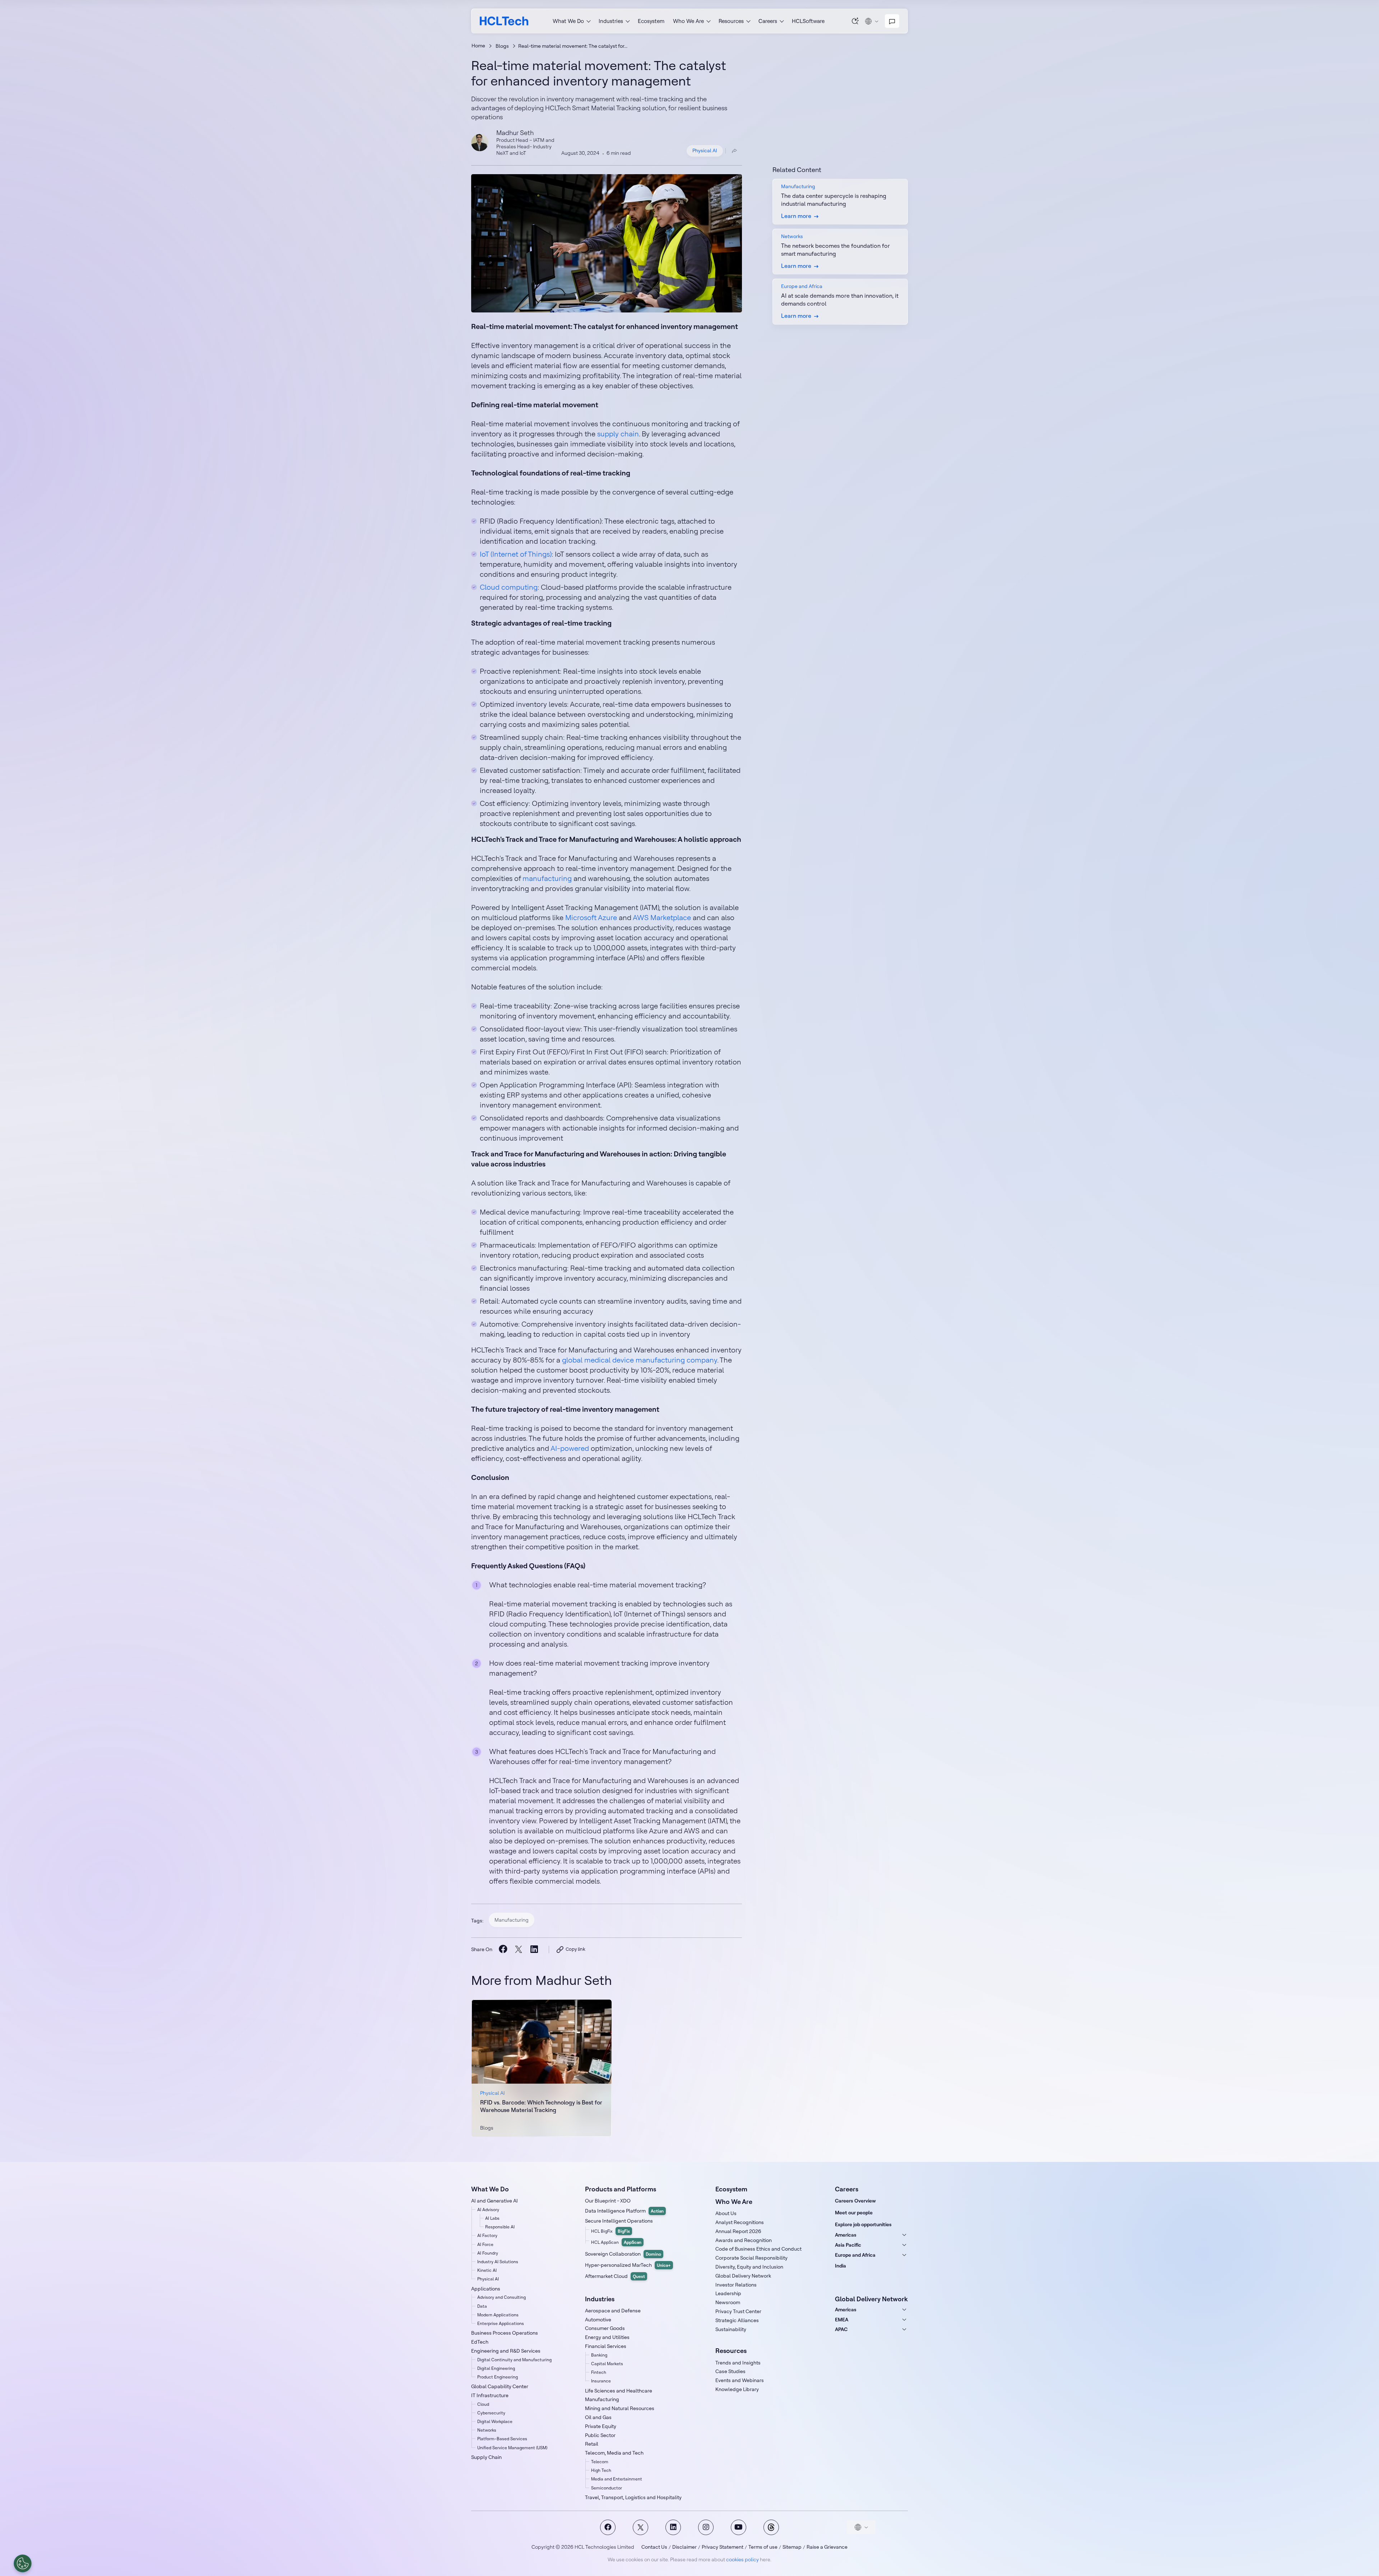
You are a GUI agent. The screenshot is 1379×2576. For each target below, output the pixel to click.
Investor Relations (736, 2285)
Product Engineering (498, 2377)
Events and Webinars (740, 2380)
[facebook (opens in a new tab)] (503, 1949)
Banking (599, 2355)
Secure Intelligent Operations (619, 2221)
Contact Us (654, 2547)
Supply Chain (486, 2457)
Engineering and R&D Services (506, 2351)
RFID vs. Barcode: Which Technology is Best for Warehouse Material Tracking (541, 2106)
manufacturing (547, 878)
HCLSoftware (808, 21)
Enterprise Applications (501, 2323)
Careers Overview (855, 2201)
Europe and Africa (855, 2255)
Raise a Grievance (827, 2547)
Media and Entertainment (617, 2479)
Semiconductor (607, 2488)
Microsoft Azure (591, 917)
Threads (771, 2527)
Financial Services (606, 2346)
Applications (486, 2289)
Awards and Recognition (744, 2240)
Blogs (502, 46)
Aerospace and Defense (613, 2311)
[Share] (734, 151)
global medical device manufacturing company (640, 1360)
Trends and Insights (738, 2363)
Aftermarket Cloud (615, 2276)
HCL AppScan (616, 2242)
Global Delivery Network (743, 2276)
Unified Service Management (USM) (512, 2448)
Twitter (640, 2527)
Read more (542, 2068)
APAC (841, 2329)
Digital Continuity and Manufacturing (514, 2360)
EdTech (480, 2342)
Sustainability (731, 2329)
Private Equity (601, 2426)
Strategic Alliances (737, 2320)
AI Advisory (488, 2210)
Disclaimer (684, 2547)
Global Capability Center (500, 2386)
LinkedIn (673, 2527)
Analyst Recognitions (740, 2222)
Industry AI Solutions (498, 2262)
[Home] (504, 21)
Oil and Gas (598, 2417)
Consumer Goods (605, 2328)
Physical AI (705, 150)
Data (482, 2306)
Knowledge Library (737, 2389)
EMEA (842, 2320)
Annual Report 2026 (738, 2231)
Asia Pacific (848, 2245)
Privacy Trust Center (738, 2311)
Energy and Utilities (607, 2337)
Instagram (706, 2527)
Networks (487, 2430)
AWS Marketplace (662, 917)
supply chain (618, 434)
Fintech (599, 2372)
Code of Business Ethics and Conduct (758, 2249)
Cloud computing (509, 587)
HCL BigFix (610, 2231)
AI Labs (492, 2218)
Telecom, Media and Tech (614, 2453)
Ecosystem (651, 21)
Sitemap (792, 2547)
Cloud (483, 2404)
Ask (855, 21)
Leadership (728, 2293)
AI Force (485, 2244)
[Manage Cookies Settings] (23, 2563)
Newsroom (728, 2302)
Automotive (598, 2320)
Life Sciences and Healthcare (619, 2391)
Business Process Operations (505, 2333)
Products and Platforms (621, 2189)
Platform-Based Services (502, 2439)
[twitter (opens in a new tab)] (518, 1950)
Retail (592, 2444)
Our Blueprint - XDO (608, 2201)
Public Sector (600, 2435)
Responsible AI (500, 2227)
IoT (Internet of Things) (516, 554)
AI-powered (570, 1448)
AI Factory (487, 2235)
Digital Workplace (495, 2421)
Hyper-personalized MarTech (628, 2265)
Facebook (608, 2527)
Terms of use (763, 2547)
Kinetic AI (487, 2270)
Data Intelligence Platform (624, 2211)
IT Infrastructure (490, 2395)
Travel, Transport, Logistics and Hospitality (633, 2497)
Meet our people (854, 2213)
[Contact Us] (892, 21)
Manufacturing (512, 1920)
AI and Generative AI (495, 2201)
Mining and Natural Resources (620, 2408)
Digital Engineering (496, 2368)
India (841, 2266)
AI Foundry (488, 2253)
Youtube (739, 2527)
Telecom (600, 2462)
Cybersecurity (491, 2413)
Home (478, 46)
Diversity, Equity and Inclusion (749, 2267)
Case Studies (730, 2371)
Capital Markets (607, 2364)
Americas (846, 2235)
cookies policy (742, 2559)
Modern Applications (498, 2315)
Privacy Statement (723, 2547)
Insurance (601, 2381)
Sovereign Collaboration (623, 2254)
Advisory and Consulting (502, 2297)
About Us (726, 2213)
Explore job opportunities (863, 2224)
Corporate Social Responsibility (751, 2258)
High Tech (601, 2470)
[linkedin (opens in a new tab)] (534, 1949)
